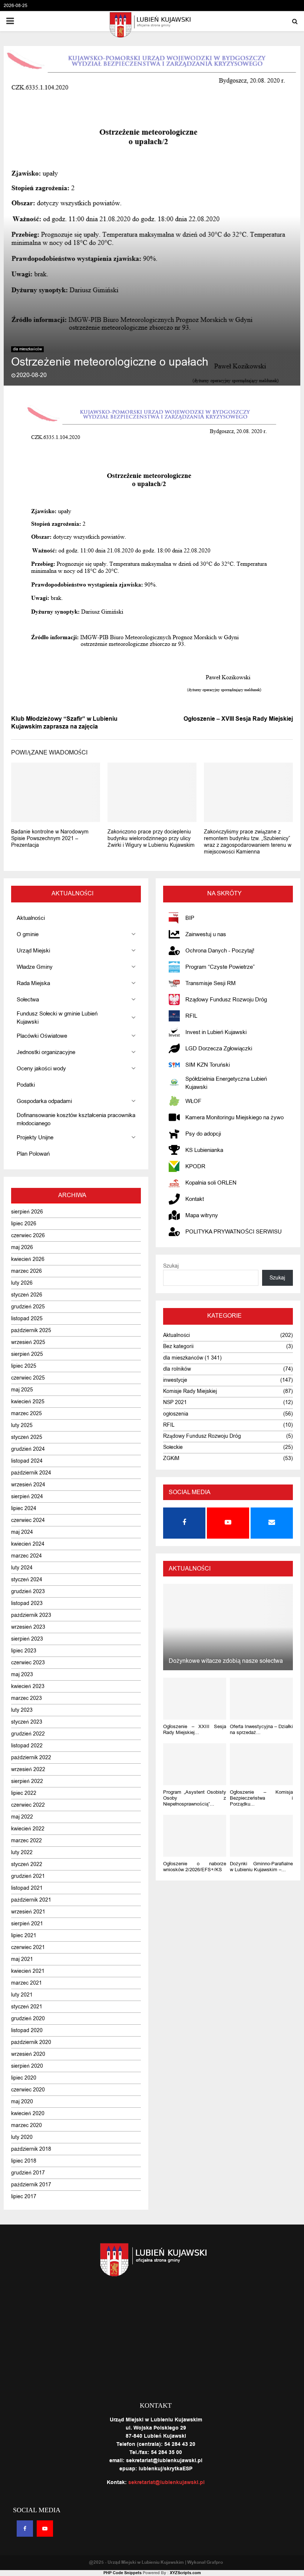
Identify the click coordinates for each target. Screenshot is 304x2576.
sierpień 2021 (27, 1924)
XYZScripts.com (185, 2573)
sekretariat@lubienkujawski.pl (166, 2483)
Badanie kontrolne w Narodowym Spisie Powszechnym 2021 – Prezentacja (50, 838)
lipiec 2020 (24, 2078)
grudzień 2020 (28, 2019)
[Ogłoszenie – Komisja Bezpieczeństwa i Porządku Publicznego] (261, 1764)
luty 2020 (22, 2137)
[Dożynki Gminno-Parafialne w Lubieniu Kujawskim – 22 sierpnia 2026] (261, 1836)
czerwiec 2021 (28, 1947)
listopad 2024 (27, 1461)
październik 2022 (31, 1758)
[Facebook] (25, 2529)
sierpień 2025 (27, 1354)
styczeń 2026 (27, 1295)
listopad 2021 (27, 1888)
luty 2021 (22, 1995)
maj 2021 (22, 1959)
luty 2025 (22, 1425)
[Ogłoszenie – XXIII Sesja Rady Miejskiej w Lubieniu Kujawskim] (195, 1699)
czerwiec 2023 (28, 1663)
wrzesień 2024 (28, 1485)
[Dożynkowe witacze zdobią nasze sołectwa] (228, 1627)
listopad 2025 (27, 1319)
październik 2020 (31, 2042)
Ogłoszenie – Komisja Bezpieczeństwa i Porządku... (261, 1798)
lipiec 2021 (24, 1936)
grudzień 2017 (28, 2173)
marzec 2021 (27, 1983)
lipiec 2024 (24, 1508)
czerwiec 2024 (28, 1520)
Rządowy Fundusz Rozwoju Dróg (202, 1436)
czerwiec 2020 (28, 2090)
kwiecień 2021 (28, 1971)
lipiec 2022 (24, 1793)
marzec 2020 (27, 2125)
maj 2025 (22, 1390)
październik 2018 (31, 2149)
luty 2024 (22, 1568)
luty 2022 (22, 1852)
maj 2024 (22, 1532)
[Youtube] (45, 2529)
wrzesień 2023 (28, 1627)
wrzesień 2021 (28, 1912)
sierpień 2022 (27, 1781)
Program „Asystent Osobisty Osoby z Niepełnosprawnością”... (195, 1798)
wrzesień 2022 (28, 1769)
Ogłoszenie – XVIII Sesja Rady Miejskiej (238, 719)
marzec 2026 (27, 1271)
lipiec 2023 (24, 1651)
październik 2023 (31, 1615)
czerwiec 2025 (28, 1378)
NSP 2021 (175, 1402)
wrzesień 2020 (28, 2054)
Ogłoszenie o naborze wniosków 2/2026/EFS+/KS (195, 1867)
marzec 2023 (27, 1698)
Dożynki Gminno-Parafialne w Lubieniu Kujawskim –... (261, 1867)
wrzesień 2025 (28, 1342)
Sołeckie (173, 1447)
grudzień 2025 (28, 1307)
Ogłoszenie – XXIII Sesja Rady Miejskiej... (195, 1729)
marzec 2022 (27, 1841)
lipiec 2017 (24, 2197)
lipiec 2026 (24, 1224)
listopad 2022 (27, 1746)
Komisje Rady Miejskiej (190, 1391)
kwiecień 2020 (28, 2113)
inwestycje (175, 1380)
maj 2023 (22, 1675)
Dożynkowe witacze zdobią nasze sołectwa (226, 1661)
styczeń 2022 (27, 1864)
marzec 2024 (27, 1556)
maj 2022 (22, 1817)
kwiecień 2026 (28, 1259)
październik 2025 (31, 1330)
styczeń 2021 (27, 2007)
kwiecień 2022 (28, 1829)
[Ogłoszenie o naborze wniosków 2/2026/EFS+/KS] (195, 1836)
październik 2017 (31, 2185)
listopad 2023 (27, 1603)
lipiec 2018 (24, 2161)
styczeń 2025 (27, 1437)
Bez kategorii (178, 1346)
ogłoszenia (176, 1414)
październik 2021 (31, 1900)
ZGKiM (171, 1458)
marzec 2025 (27, 1414)
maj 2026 (22, 1247)
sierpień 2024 (27, 1497)
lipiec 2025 (24, 1366)
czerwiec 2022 (28, 1805)
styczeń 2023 (27, 1722)
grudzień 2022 (28, 1734)
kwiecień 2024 (28, 1544)
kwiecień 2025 (28, 1402)
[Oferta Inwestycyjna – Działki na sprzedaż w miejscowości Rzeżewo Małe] (261, 1699)
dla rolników (177, 1369)
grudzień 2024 (28, 1449)
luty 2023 (22, 1710)
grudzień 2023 (28, 1591)
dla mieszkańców (27, 349)
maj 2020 (22, 2102)
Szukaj (171, 1266)
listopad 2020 (27, 2030)
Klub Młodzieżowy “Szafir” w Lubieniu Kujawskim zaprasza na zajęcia (64, 723)
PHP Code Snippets (123, 2573)
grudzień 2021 (28, 1876)
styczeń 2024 (27, 1580)
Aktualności (176, 1335)
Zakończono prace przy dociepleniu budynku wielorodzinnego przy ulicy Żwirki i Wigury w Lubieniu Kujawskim (151, 838)
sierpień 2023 (27, 1639)
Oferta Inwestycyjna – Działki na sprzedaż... (261, 1729)
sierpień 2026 (27, 1212)
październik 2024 (31, 1473)
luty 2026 (22, 1283)
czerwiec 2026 (28, 1236)
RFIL (169, 1425)
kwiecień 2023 (28, 1686)
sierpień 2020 (27, 2066)
